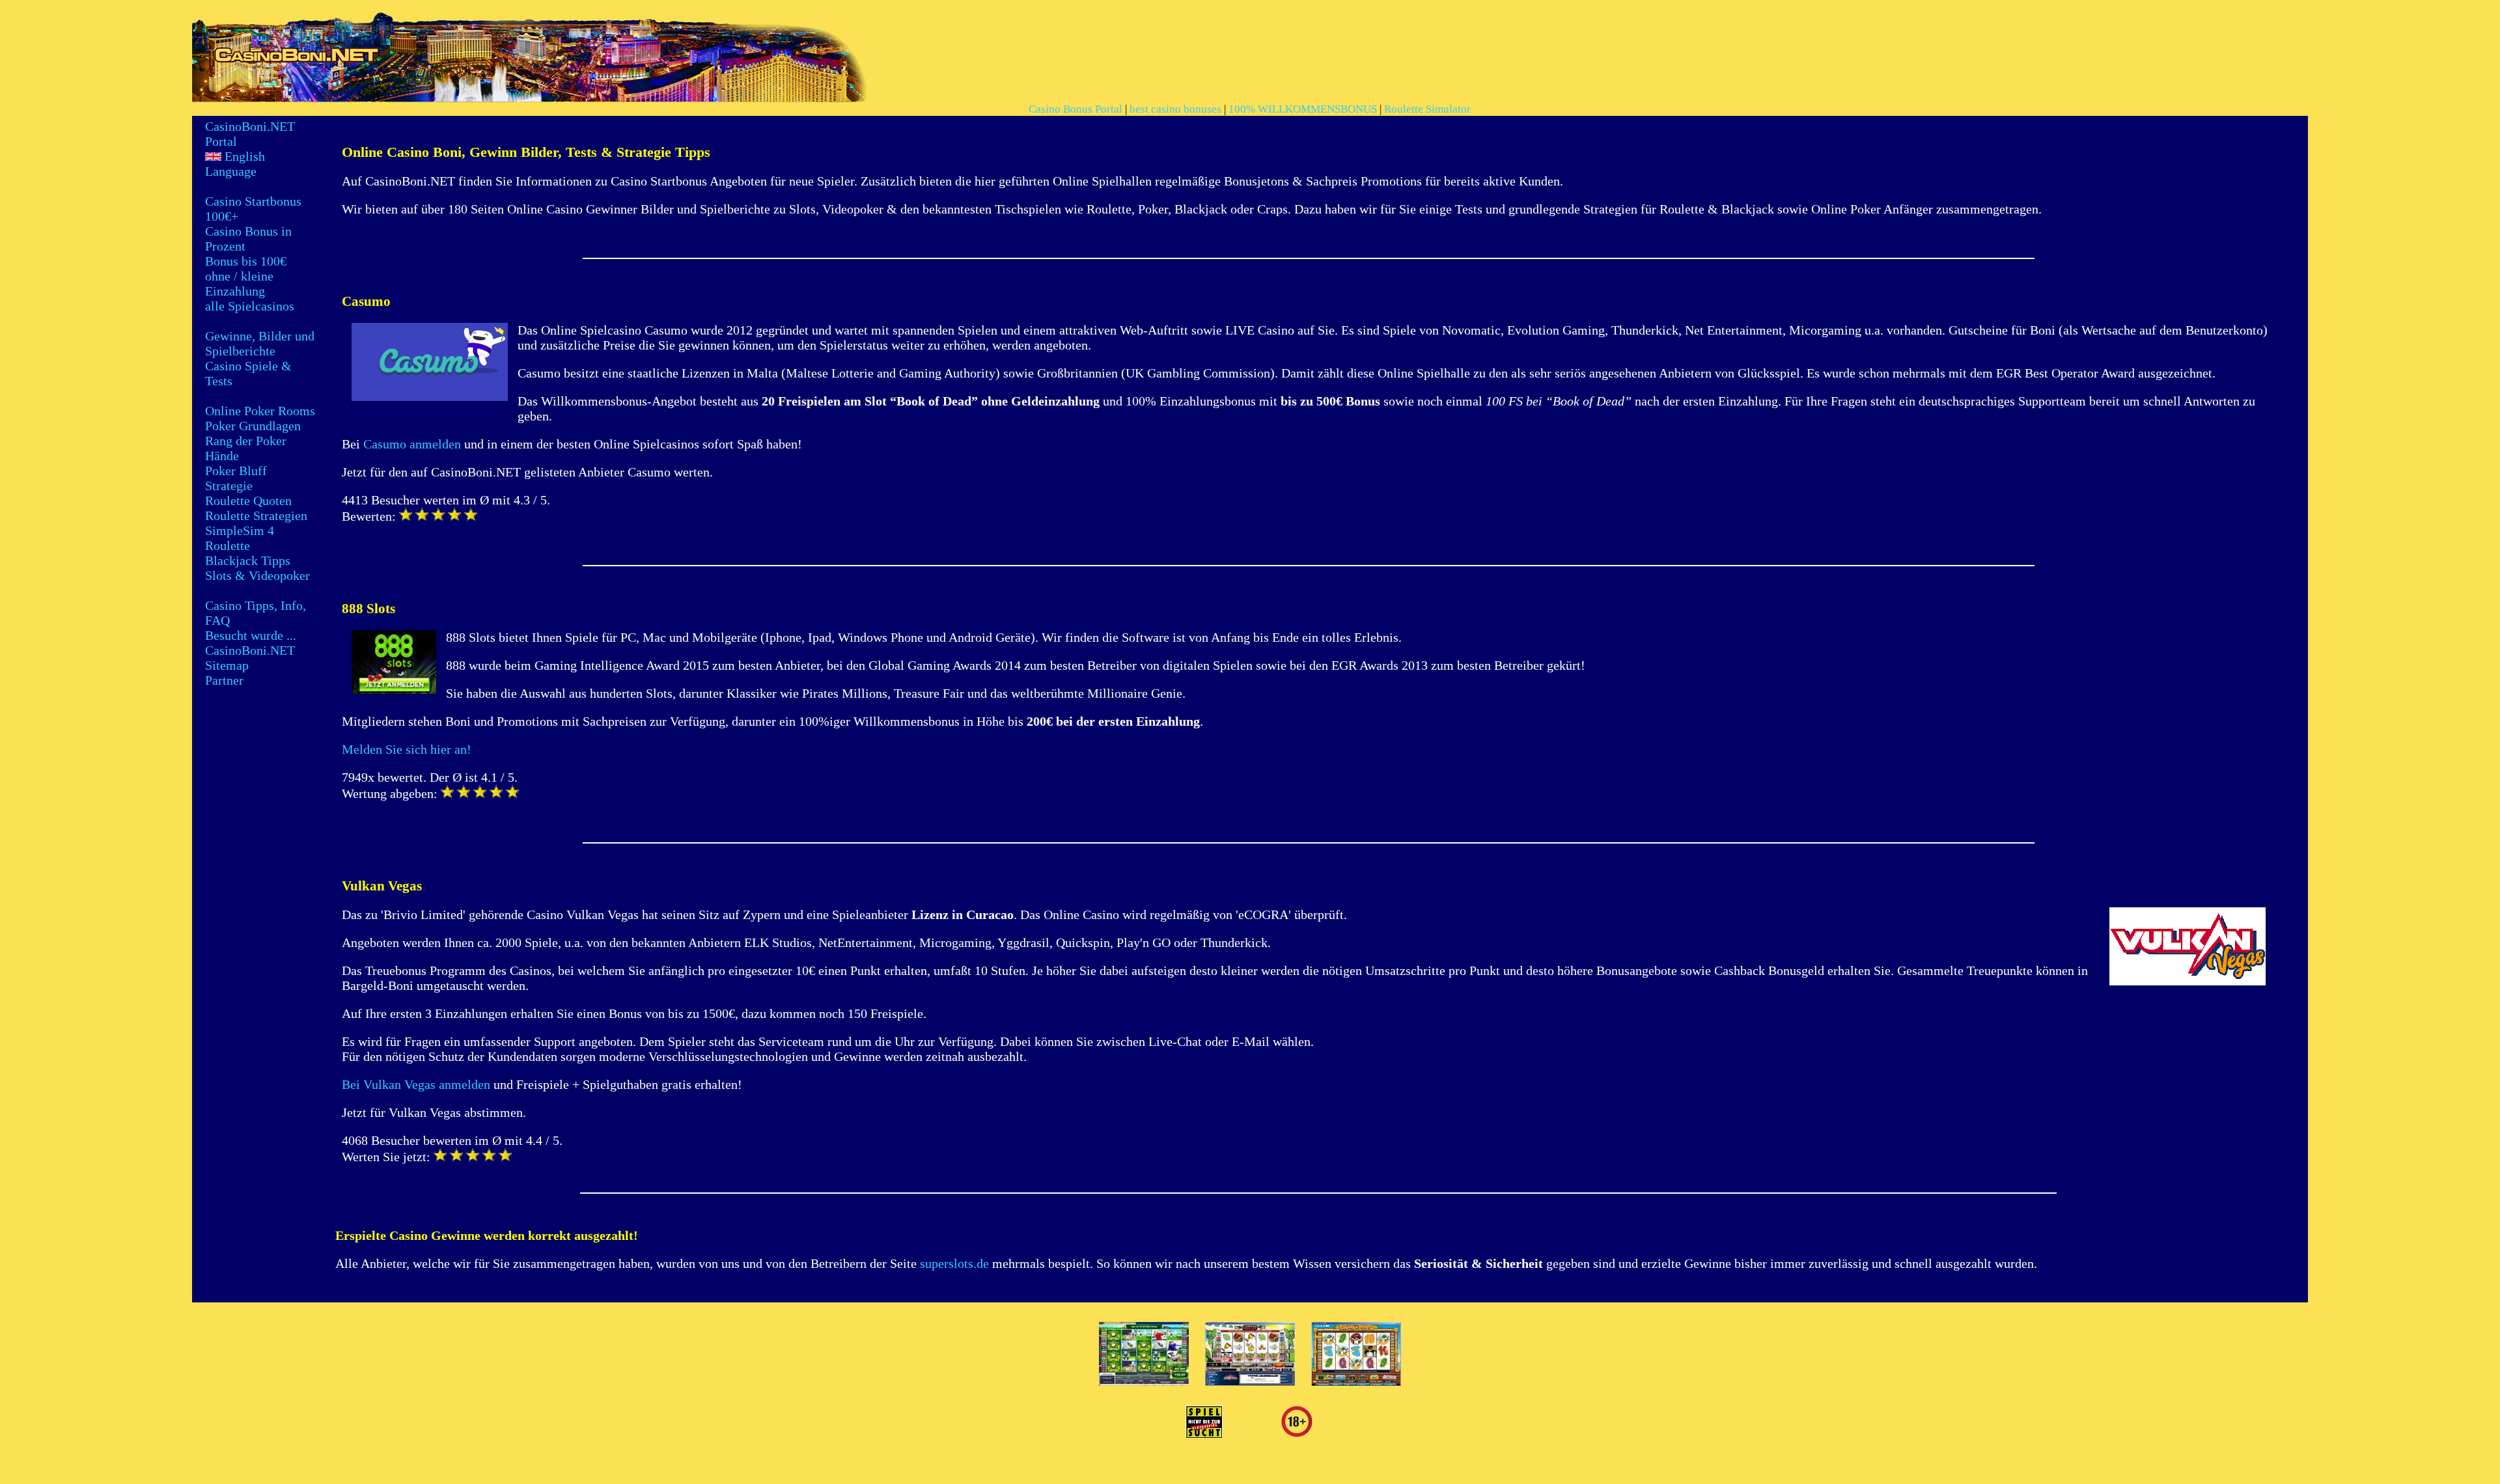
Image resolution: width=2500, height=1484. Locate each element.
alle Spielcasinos (250, 306)
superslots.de (954, 1263)
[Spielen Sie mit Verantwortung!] (1204, 1433)
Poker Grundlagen (253, 426)
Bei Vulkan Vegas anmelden (416, 1084)
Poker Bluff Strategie (236, 478)
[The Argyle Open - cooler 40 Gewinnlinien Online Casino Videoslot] (1144, 1381)
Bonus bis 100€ (246, 261)
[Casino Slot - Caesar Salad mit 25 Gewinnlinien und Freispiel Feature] (1250, 1381)
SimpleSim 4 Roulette (240, 538)
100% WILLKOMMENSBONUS (1303, 109)
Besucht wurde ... (251, 635)
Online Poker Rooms (260, 411)
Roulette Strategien (256, 515)
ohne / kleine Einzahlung (239, 283)
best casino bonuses (1175, 109)
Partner (224, 680)
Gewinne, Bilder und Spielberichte (260, 343)
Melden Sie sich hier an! (407, 749)
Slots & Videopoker (257, 575)
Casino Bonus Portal (1076, 109)
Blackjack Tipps (248, 560)
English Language (235, 164)
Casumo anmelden (412, 444)
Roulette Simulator (1427, 109)
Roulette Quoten (248, 501)
